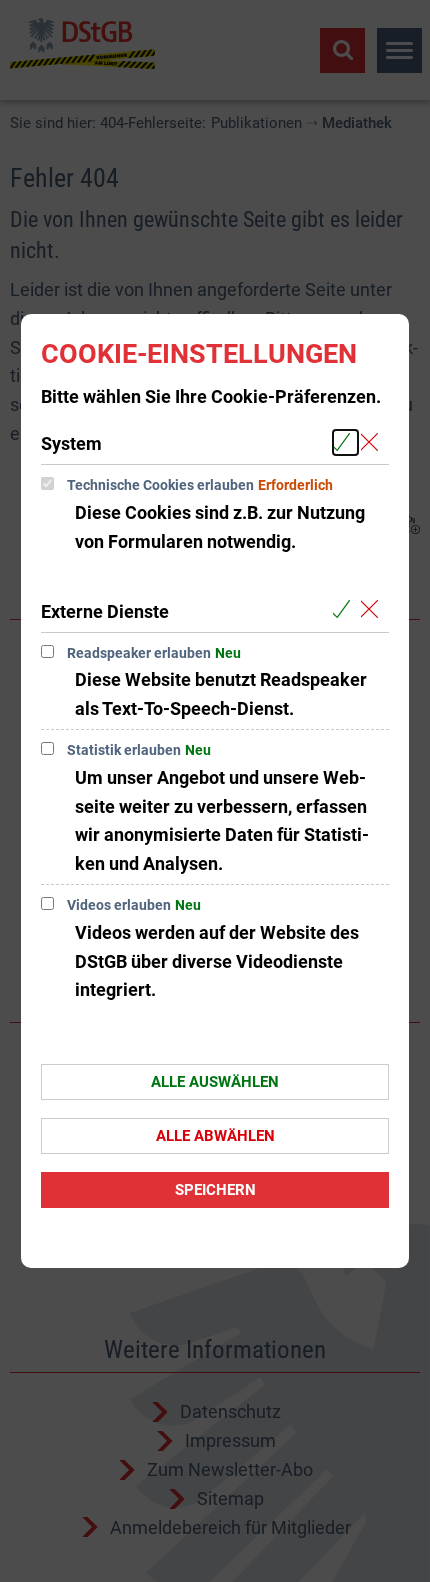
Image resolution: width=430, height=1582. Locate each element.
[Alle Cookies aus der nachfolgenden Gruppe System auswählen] (345, 442)
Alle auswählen (215, 1082)
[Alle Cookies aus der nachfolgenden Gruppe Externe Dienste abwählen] (373, 610)
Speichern (215, 1190)
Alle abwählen (215, 1136)
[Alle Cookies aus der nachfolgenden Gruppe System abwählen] (373, 442)
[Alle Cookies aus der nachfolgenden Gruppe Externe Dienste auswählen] (345, 610)
